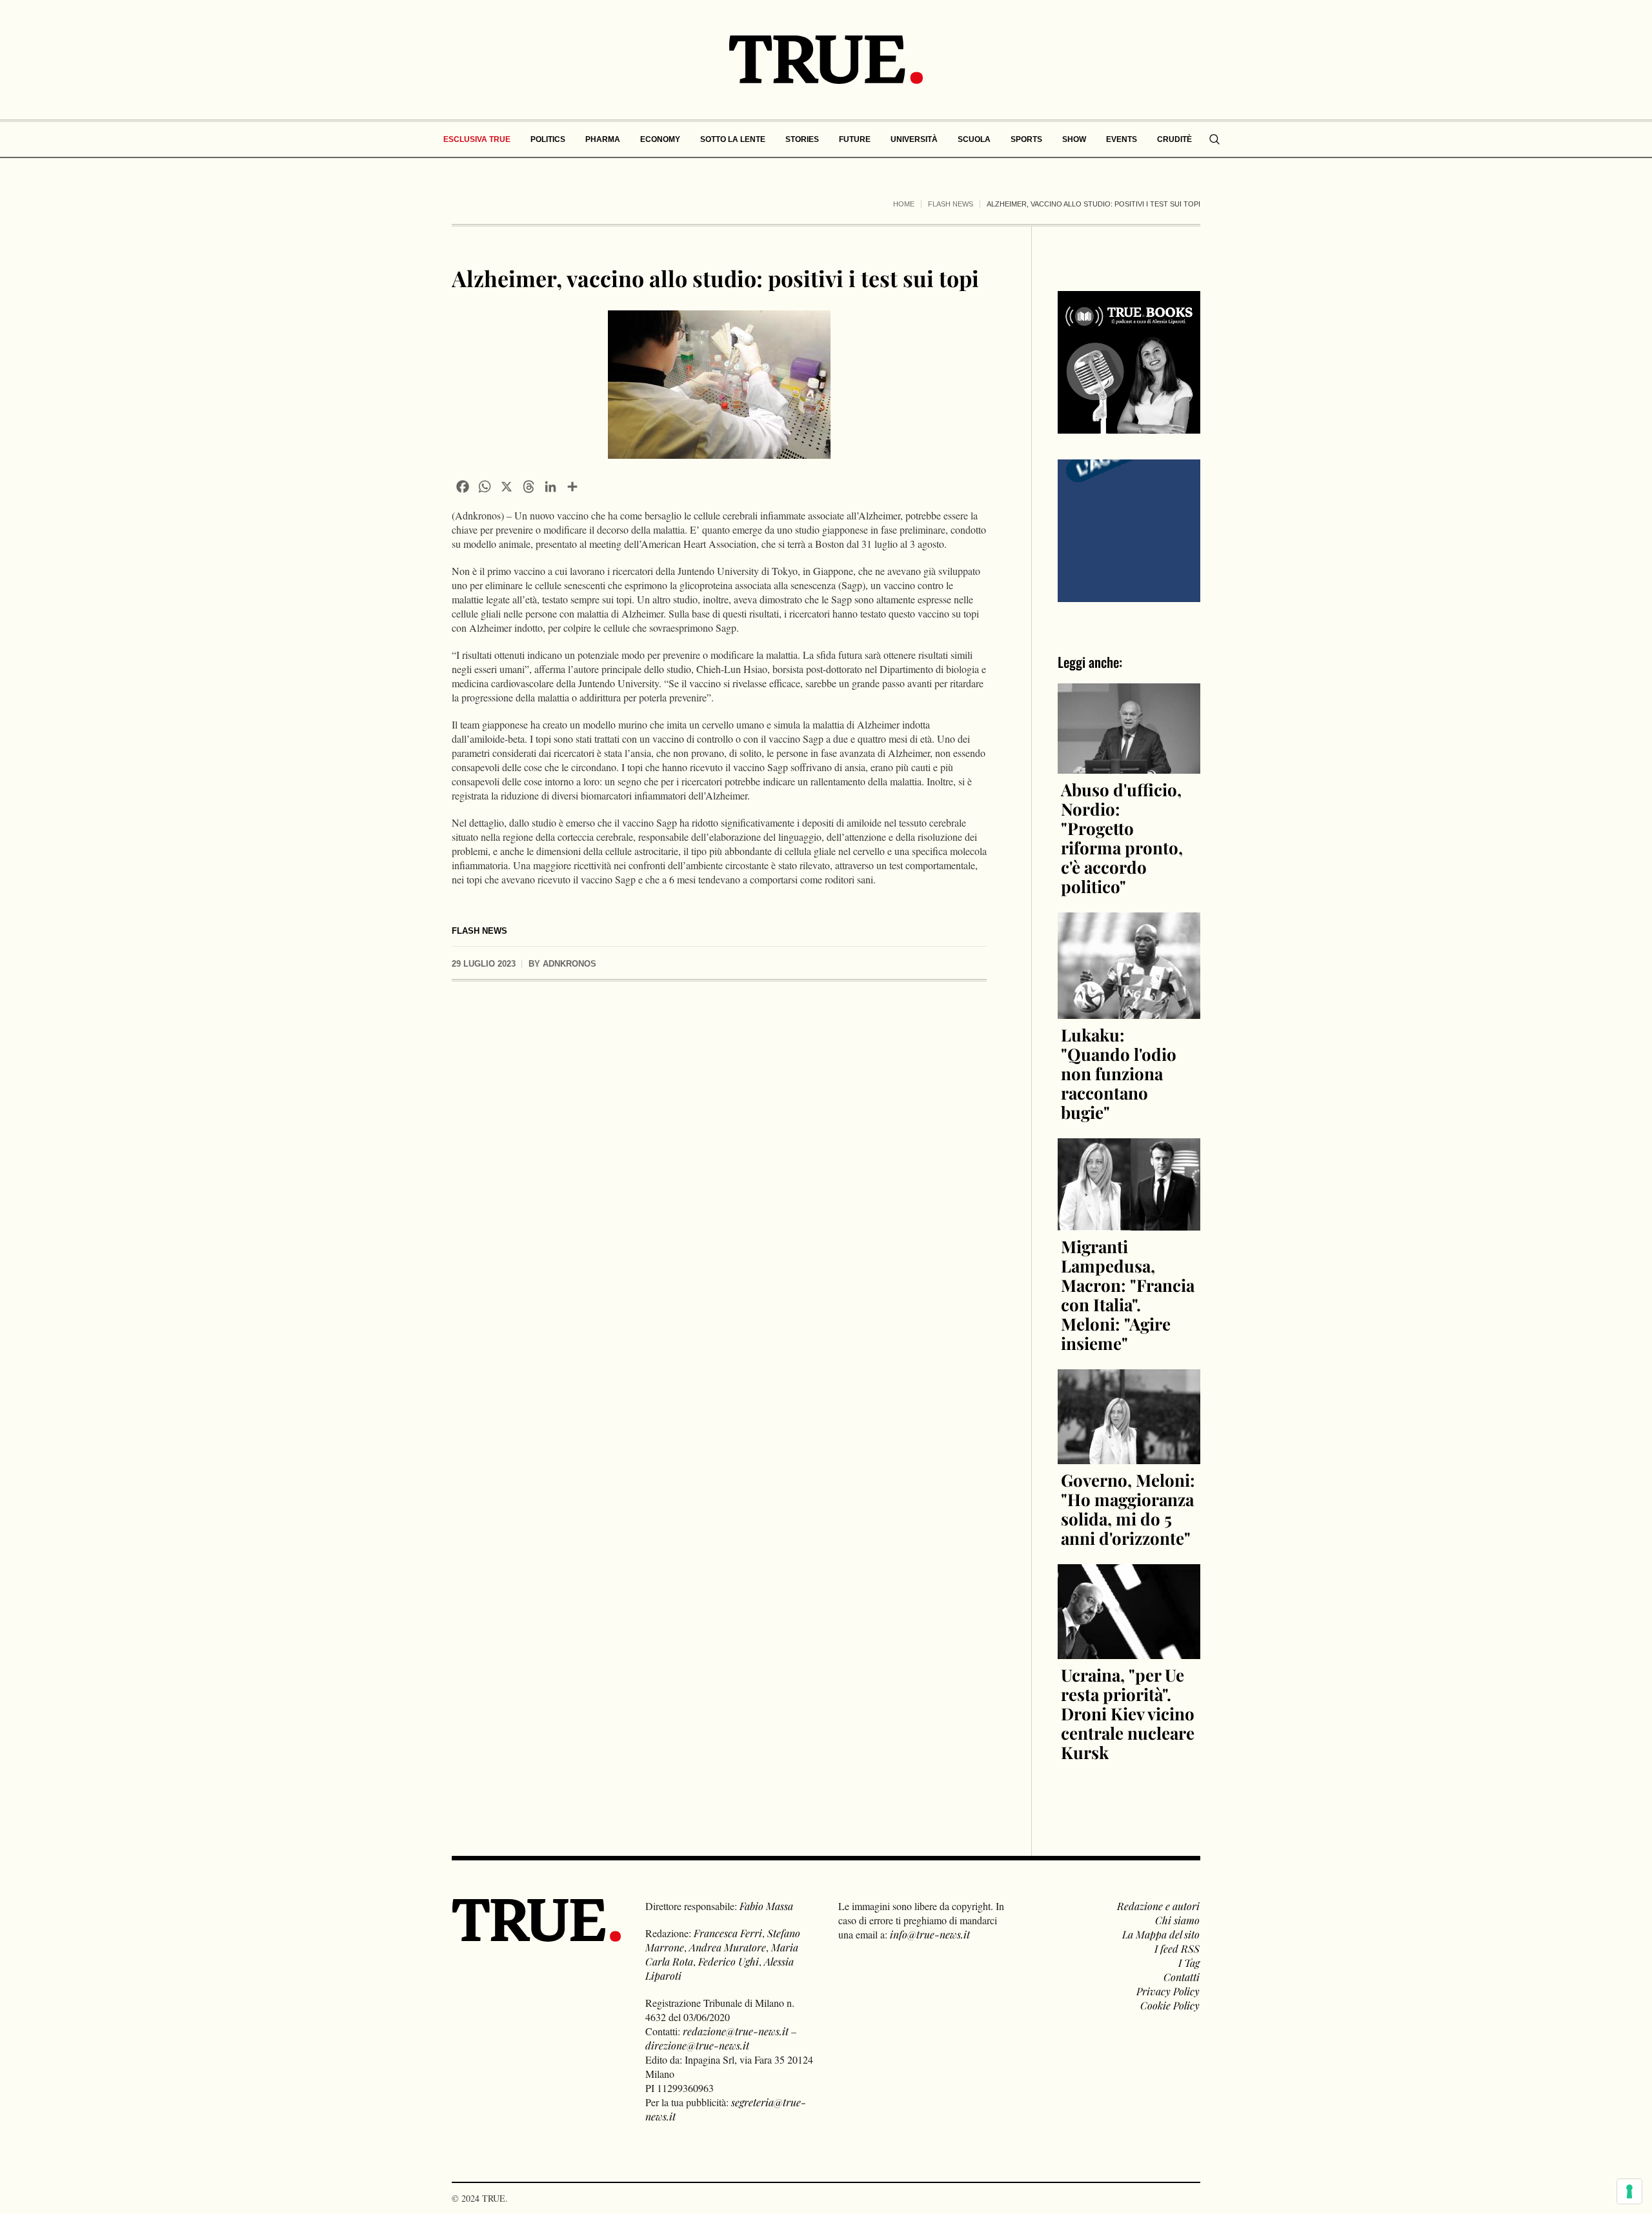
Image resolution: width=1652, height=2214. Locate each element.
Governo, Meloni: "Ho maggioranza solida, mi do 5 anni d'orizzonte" (1128, 1509)
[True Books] (1129, 426)
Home (904, 204)
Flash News (951, 204)
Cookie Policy (1170, 2005)
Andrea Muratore (728, 1947)
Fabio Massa (766, 1906)
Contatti (1182, 1977)
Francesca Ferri (728, 1933)
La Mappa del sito (1161, 1934)
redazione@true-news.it (736, 2031)
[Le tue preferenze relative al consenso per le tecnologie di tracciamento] (1629, 2191)
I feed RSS (1177, 1948)
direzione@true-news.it (697, 2045)
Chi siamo (1177, 1920)
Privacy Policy (1168, 1991)
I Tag (1189, 1963)
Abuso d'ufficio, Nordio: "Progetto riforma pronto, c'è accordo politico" (1122, 838)
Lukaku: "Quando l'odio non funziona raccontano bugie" (1119, 1073)
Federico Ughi (729, 1961)
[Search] (1214, 139)
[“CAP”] (1129, 529)
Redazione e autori (1158, 1906)
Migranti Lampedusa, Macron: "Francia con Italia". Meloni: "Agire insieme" (1128, 1295)
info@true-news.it (930, 1934)
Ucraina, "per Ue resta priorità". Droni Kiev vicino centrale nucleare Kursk (1128, 1714)
